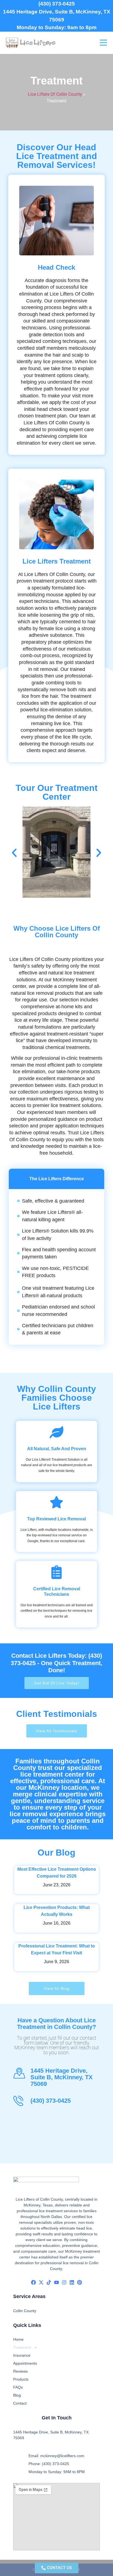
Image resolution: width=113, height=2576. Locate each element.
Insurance (22, 2355)
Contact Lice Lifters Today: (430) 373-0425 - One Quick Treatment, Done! (56, 1663)
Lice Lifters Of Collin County (55, 94)
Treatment (22, 2347)
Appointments (25, 2363)
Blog (17, 2395)
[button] (14, 853)
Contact (20, 2403)
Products (21, 2379)
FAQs (18, 2387)
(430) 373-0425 (57, 4)
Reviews (20, 2371)
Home (18, 2339)
